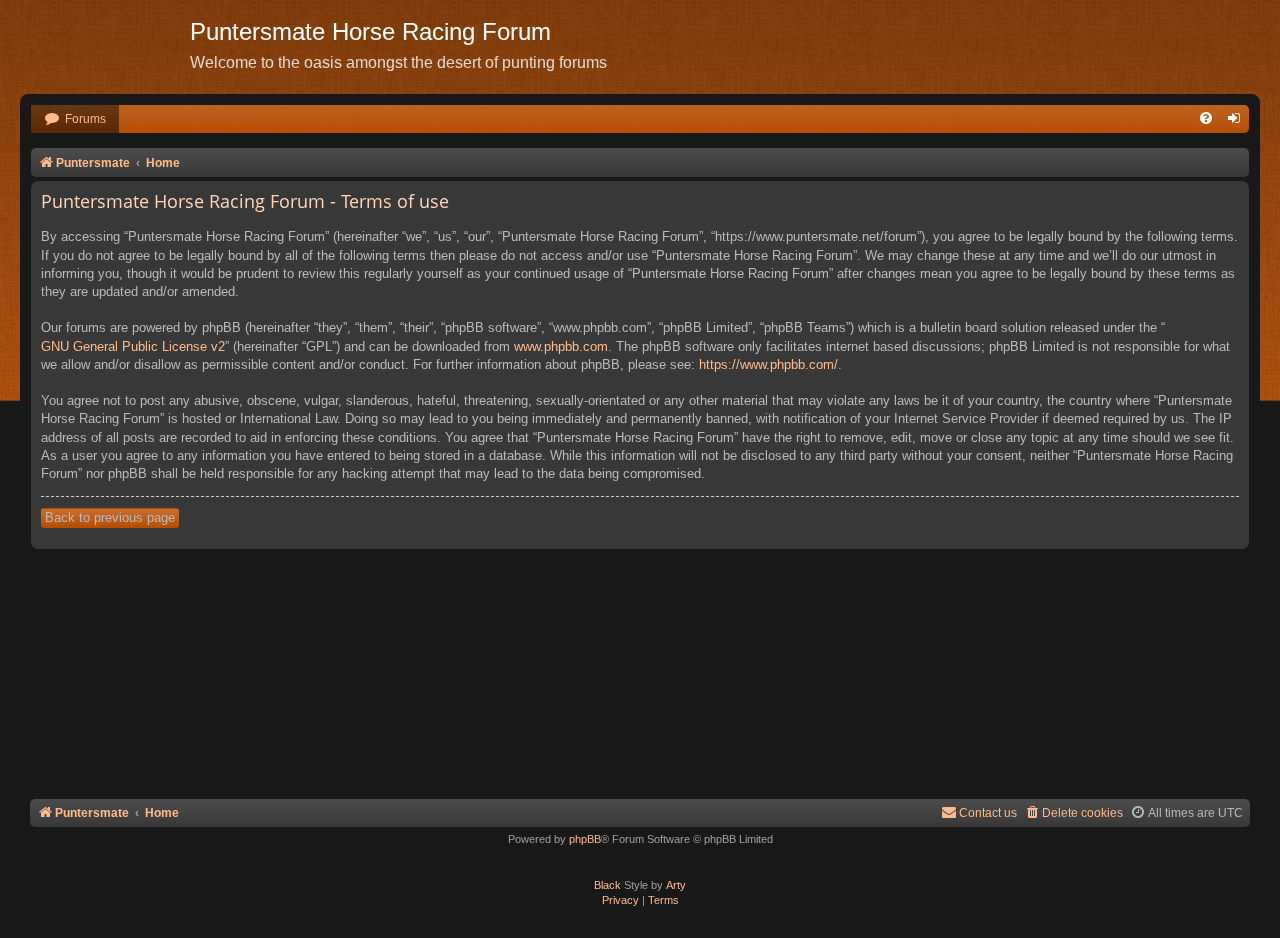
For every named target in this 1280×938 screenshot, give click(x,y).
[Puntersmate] (105, 45)
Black (607, 885)
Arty (676, 885)
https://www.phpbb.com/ (768, 364)
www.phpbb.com (561, 346)
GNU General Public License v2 (133, 346)
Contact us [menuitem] (988, 813)
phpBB (585, 839)
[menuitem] (75, 119)
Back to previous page (110, 517)
